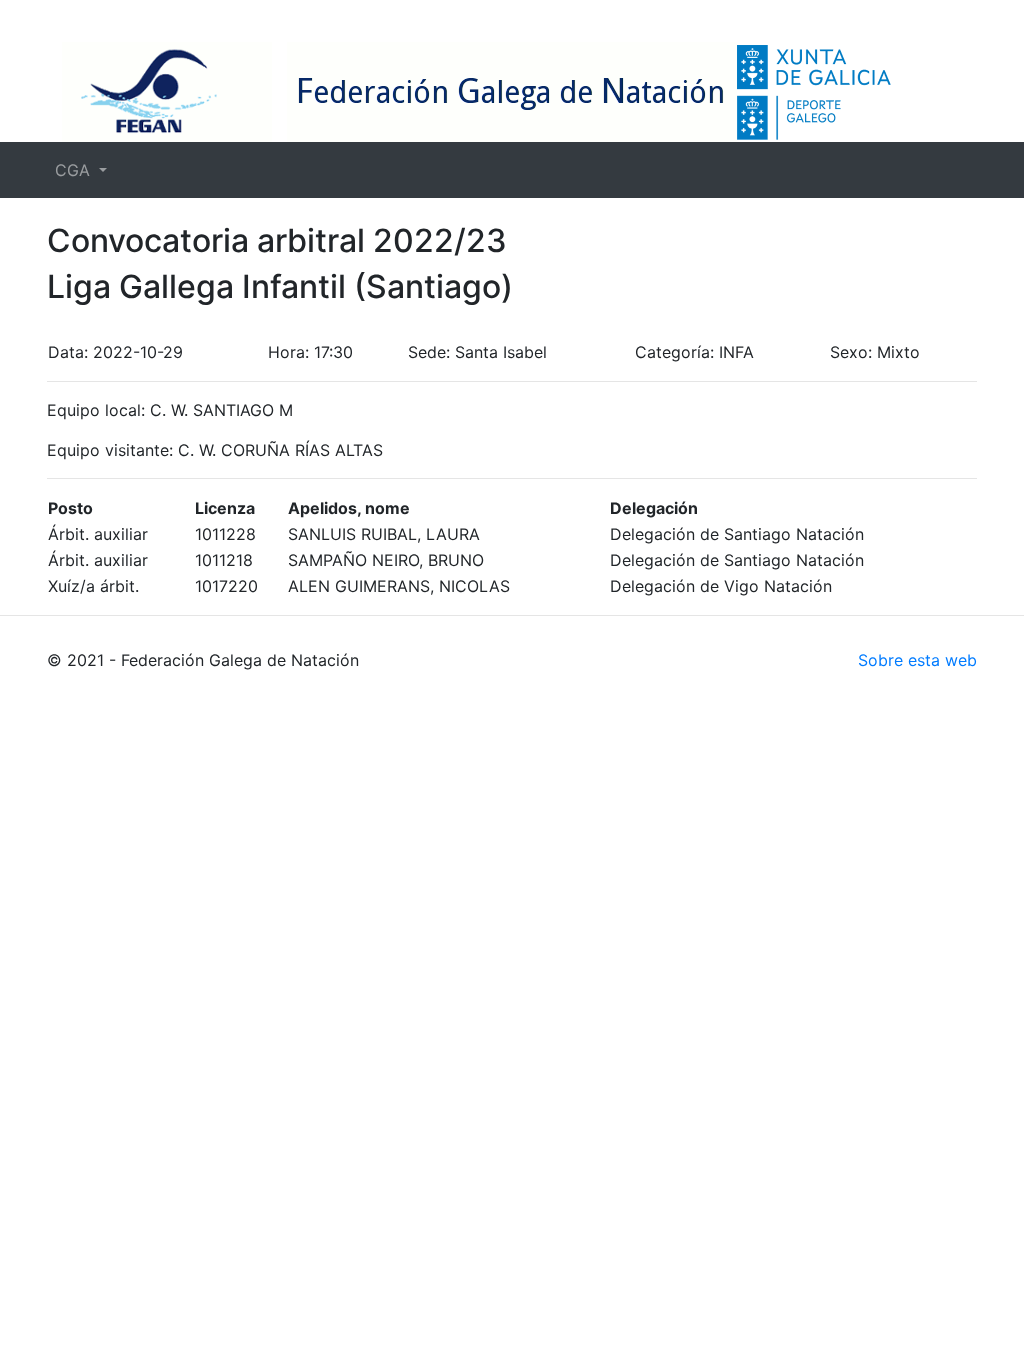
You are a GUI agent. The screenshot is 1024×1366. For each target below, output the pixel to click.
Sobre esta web (917, 660)
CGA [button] (75, 170)
